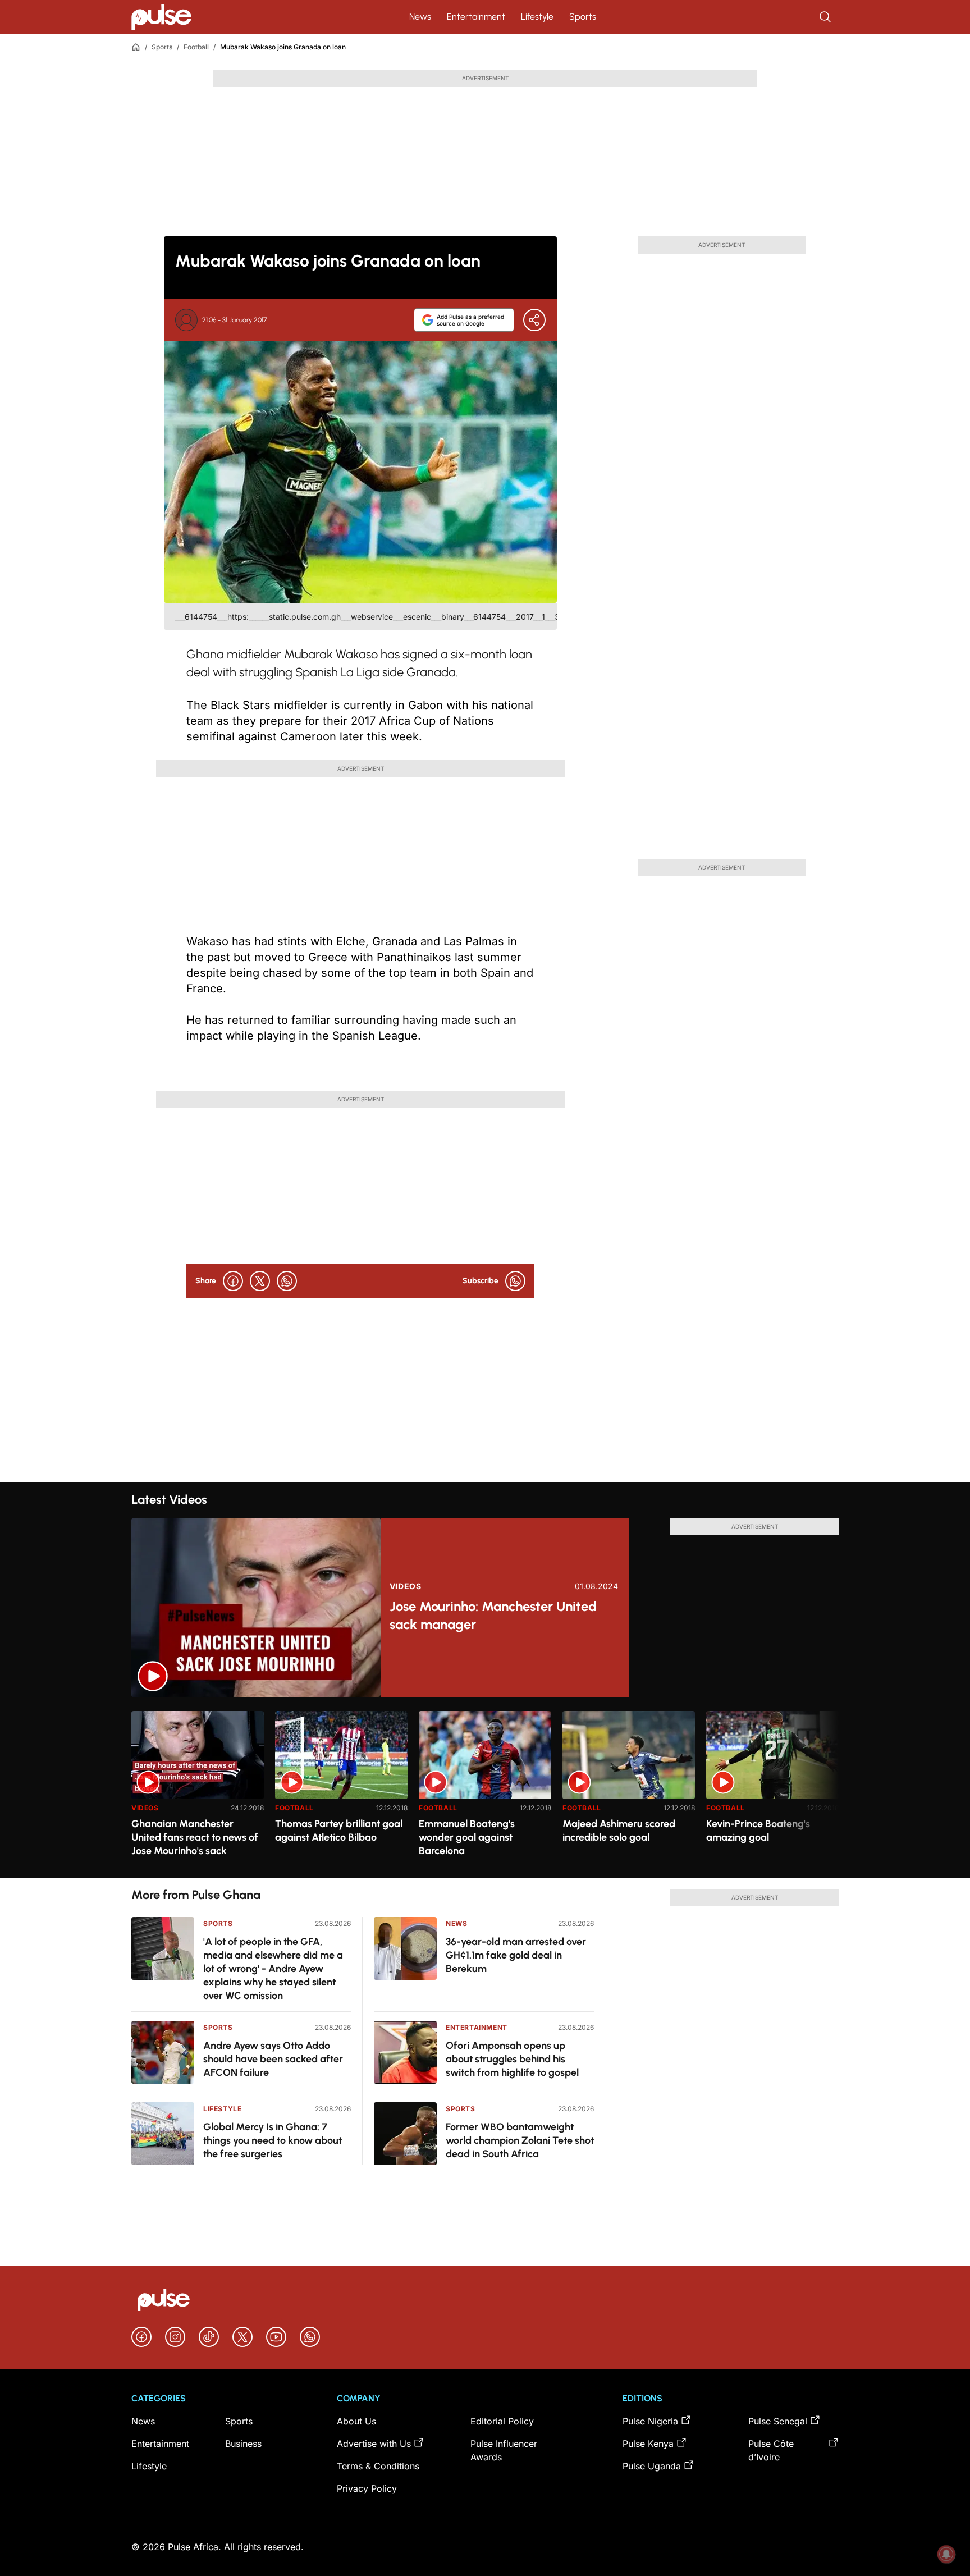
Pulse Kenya (648, 2444)
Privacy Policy (367, 2488)
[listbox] (485, 1788)
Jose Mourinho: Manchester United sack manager (493, 1615)
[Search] (826, 17)
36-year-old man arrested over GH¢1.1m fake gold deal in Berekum (516, 1955)
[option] (198, 1790)
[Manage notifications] (946, 2554)
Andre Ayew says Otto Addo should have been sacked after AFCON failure (273, 2059)
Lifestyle (537, 17)
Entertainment (476, 17)
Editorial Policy (502, 2421)
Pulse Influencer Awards (504, 2450)
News (420, 17)
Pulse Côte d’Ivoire (771, 2450)
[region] (485, 1788)
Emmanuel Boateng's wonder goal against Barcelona (467, 1837)
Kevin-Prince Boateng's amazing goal (758, 1831)
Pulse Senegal (778, 2421)
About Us (356, 2421)
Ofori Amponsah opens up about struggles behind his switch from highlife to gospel (512, 2059)
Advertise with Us (374, 2444)
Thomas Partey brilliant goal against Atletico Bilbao (339, 1831)
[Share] (534, 320)
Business (243, 2444)
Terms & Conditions (378, 2466)
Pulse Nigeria (650, 2421)
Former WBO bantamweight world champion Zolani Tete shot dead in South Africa (520, 2140)
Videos (406, 1586)
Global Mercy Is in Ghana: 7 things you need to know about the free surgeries (273, 2140)
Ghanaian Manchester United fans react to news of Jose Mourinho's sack (195, 1837)
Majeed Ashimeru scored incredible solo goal (619, 1831)
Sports (583, 17)
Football (196, 47)
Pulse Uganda (652, 2466)
